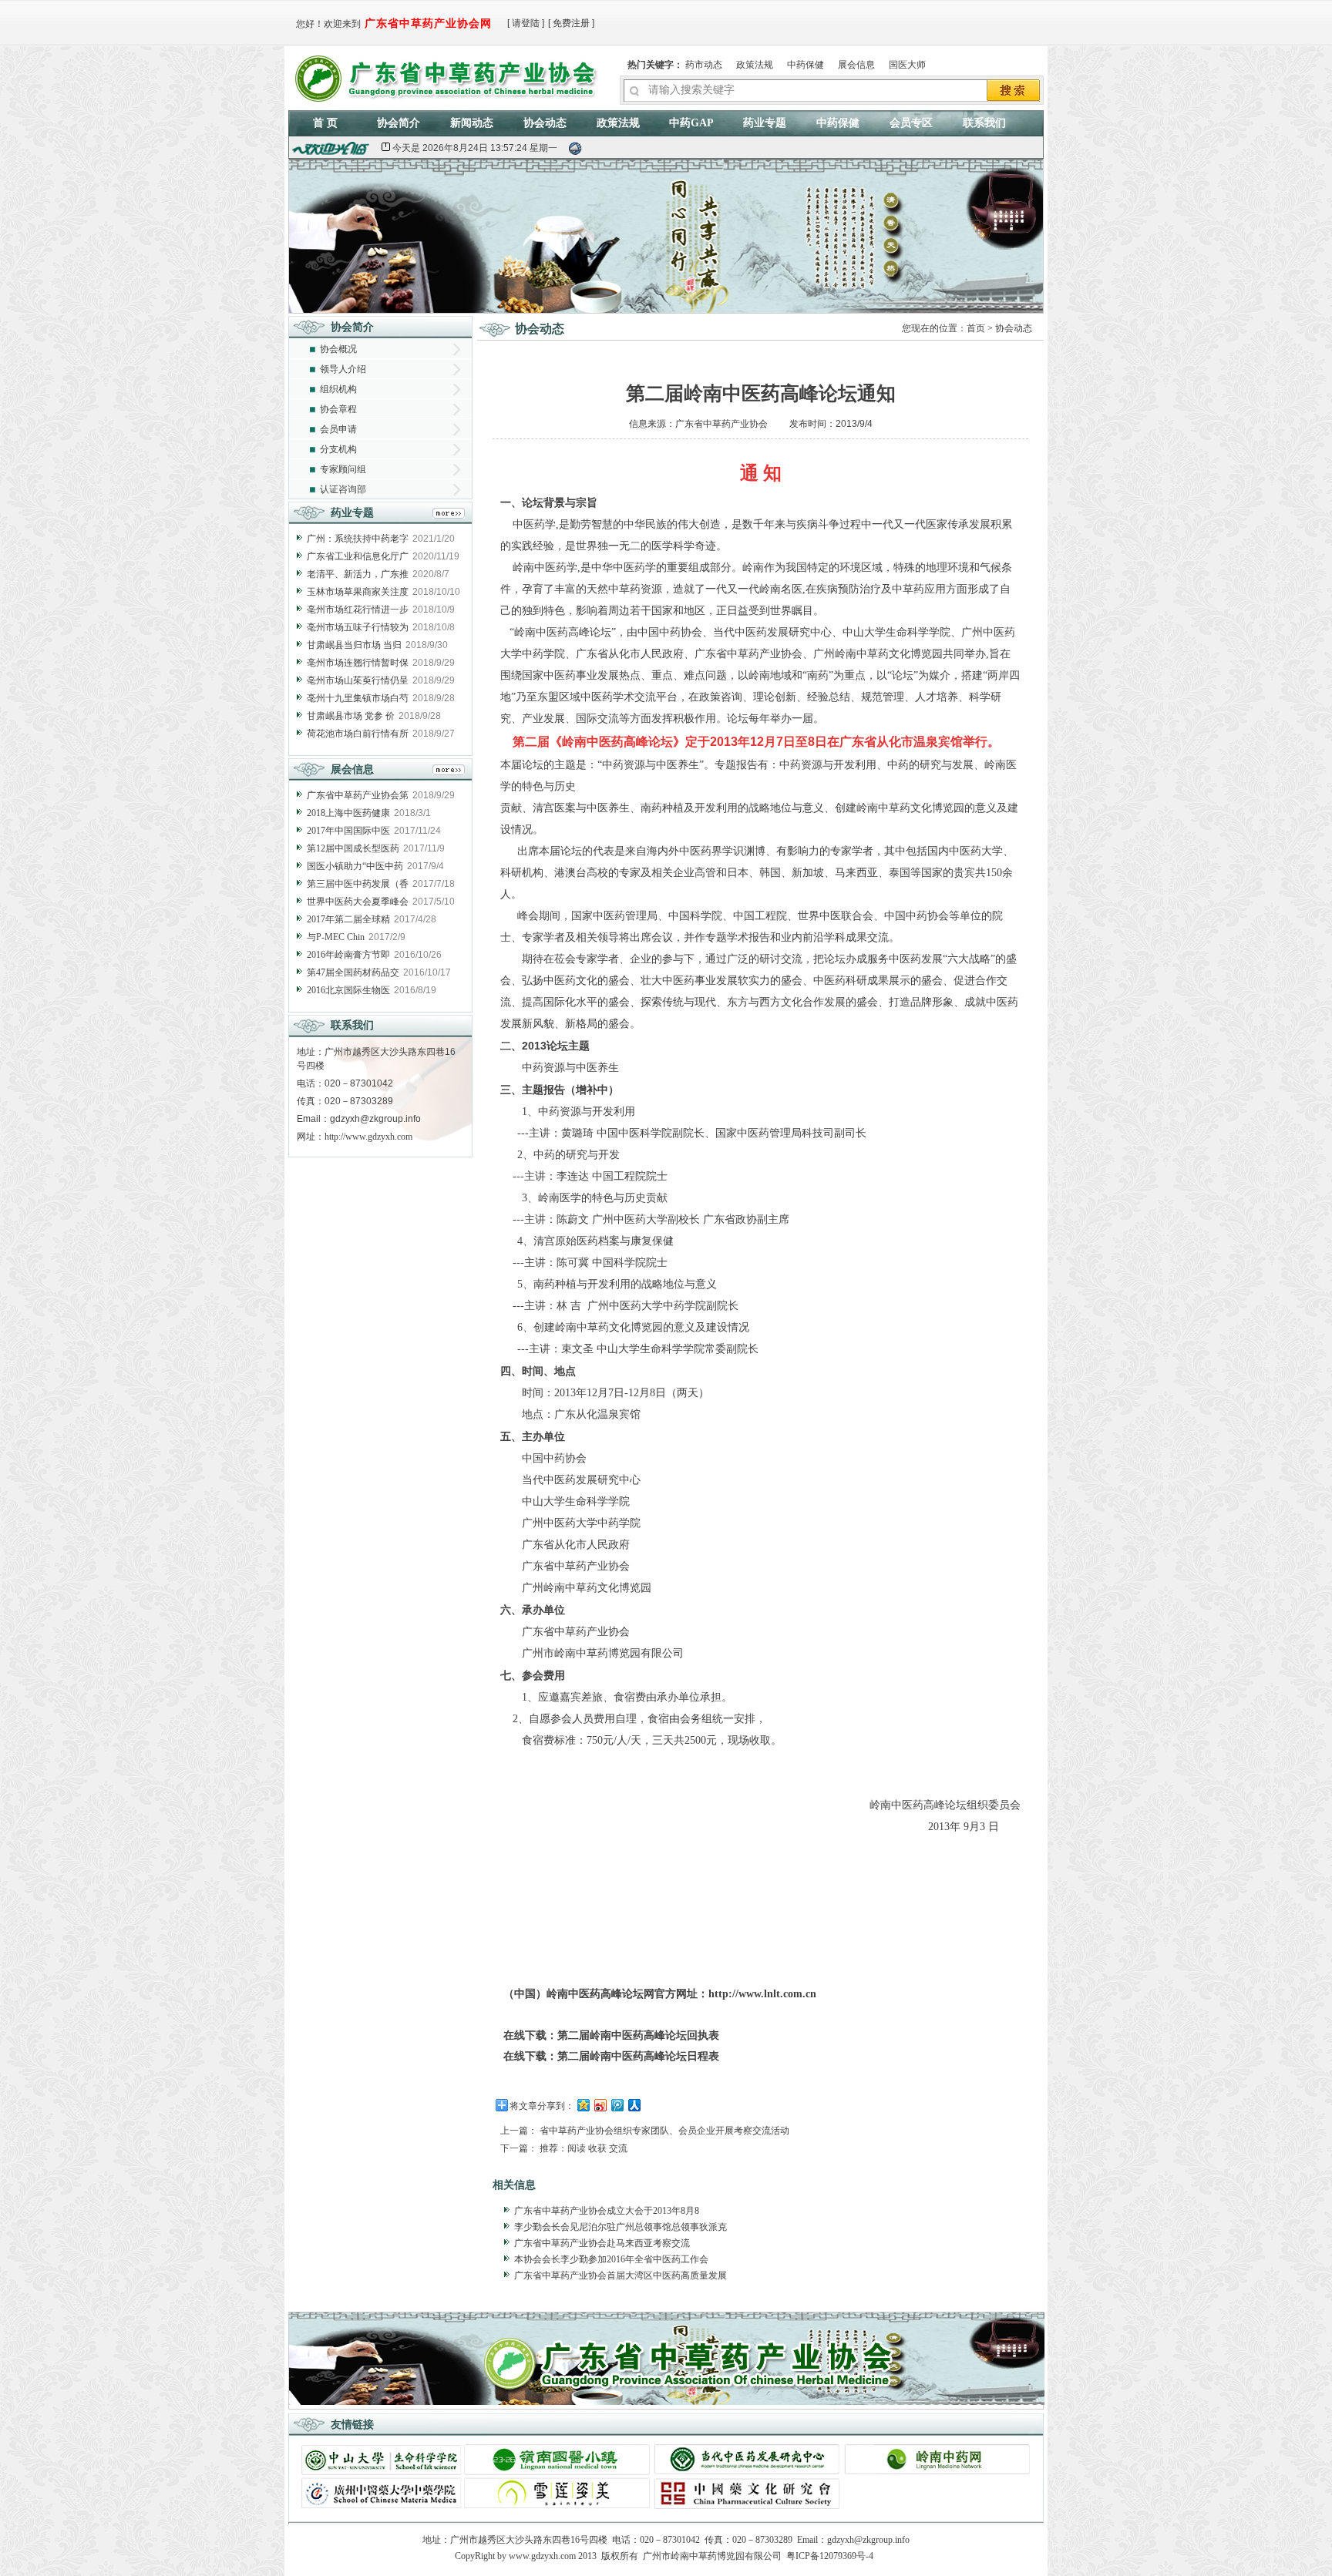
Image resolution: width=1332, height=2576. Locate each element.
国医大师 (907, 65)
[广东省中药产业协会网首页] (449, 76)
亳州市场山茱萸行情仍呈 (358, 680)
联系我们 (984, 123)
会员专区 (911, 123)
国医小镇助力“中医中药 (355, 866)
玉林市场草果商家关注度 (358, 592)
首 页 (325, 123)
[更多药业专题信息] (449, 515)
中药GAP (691, 123)
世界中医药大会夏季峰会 (358, 902)
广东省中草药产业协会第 (358, 795)
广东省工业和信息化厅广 (358, 556)
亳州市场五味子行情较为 (358, 627)
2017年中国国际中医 (348, 831)
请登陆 (526, 23)
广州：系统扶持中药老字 (358, 539)
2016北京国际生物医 (348, 990)
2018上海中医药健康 (348, 813)
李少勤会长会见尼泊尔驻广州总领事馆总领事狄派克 (621, 2227)
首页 (976, 328)
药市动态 (704, 65)
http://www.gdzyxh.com (368, 1137)
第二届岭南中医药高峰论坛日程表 (638, 2056)
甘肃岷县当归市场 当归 (354, 645)
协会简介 (399, 123)
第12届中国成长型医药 (353, 848)
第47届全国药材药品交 (353, 972)
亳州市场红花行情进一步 (358, 610)
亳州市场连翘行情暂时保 (358, 663)
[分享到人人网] (634, 2105)
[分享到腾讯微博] (617, 2105)
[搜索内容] (1014, 92)
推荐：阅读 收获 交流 (584, 2148)
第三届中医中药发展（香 (358, 884)
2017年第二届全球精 (348, 919)
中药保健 (806, 65)
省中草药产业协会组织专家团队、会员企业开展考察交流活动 (664, 2131)
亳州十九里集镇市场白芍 (358, 698)
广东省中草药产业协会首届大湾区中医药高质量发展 (621, 2275)
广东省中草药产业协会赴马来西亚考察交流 (602, 2243)
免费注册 (571, 23)
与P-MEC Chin (336, 937)
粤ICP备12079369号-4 (830, 2556)
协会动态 (545, 123)
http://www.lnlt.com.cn (762, 1994)
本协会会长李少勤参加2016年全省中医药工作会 (611, 2259)
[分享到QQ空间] (583, 2105)
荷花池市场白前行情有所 (358, 734)
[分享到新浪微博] (600, 2105)
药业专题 (765, 123)
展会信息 (856, 65)
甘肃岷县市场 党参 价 (351, 716)
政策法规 (755, 65)
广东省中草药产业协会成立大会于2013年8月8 (607, 2211)
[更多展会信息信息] (449, 772)
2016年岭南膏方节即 (348, 955)
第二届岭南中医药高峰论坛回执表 (638, 2035)
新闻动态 (472, 123)
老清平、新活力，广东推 (358, 574)
